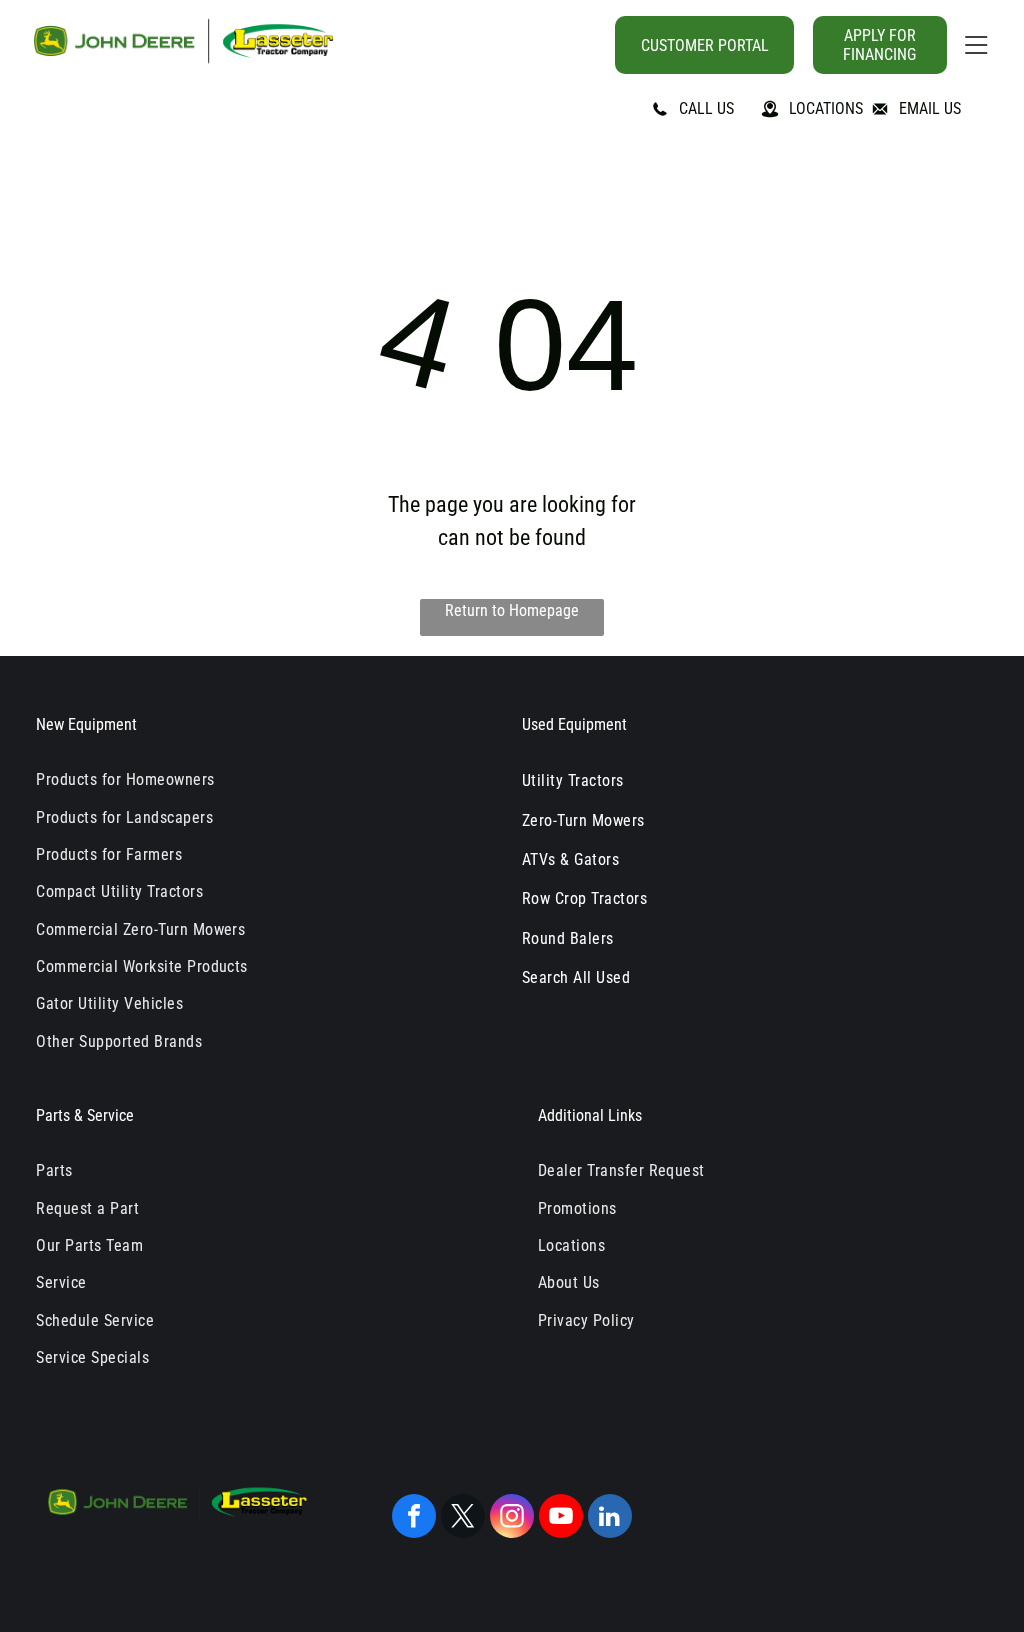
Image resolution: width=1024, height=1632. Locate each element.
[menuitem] (261, 779)
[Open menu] (976, 45)
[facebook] (414, 1518)
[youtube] (561, 1518)
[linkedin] (610, 1518)
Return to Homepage (512, 610)
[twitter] (463, 1518)
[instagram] (512, 1518)
